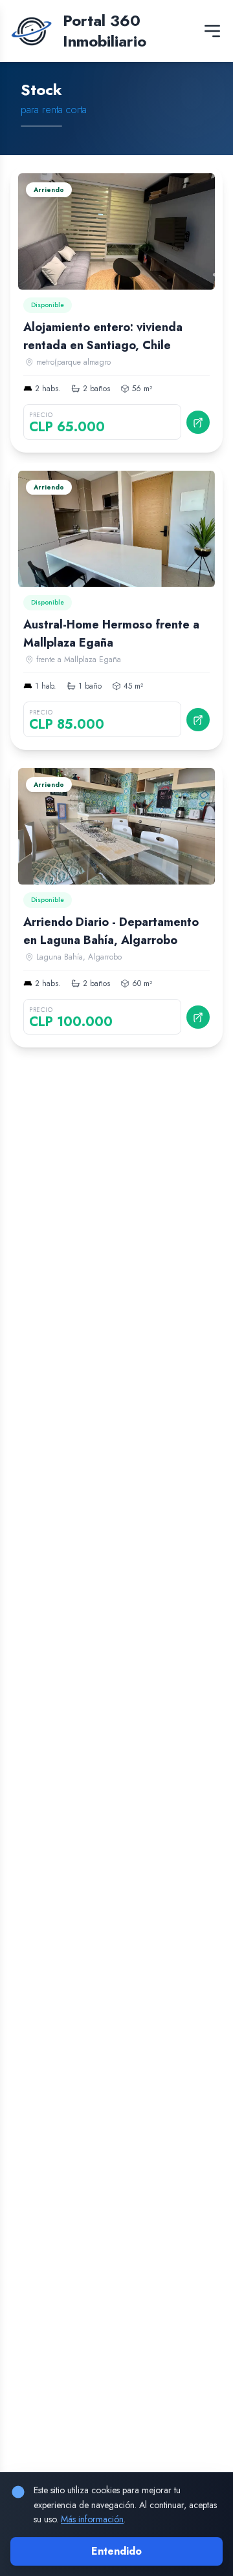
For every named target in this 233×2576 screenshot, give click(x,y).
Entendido (116, 2551)
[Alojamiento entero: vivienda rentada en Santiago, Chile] (116, 309)
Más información (92, 2519)
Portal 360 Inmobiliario (105, 31)
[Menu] (212, 31)
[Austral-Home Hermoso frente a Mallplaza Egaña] (116, 606)
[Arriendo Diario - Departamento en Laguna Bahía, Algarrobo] (116, 904)
